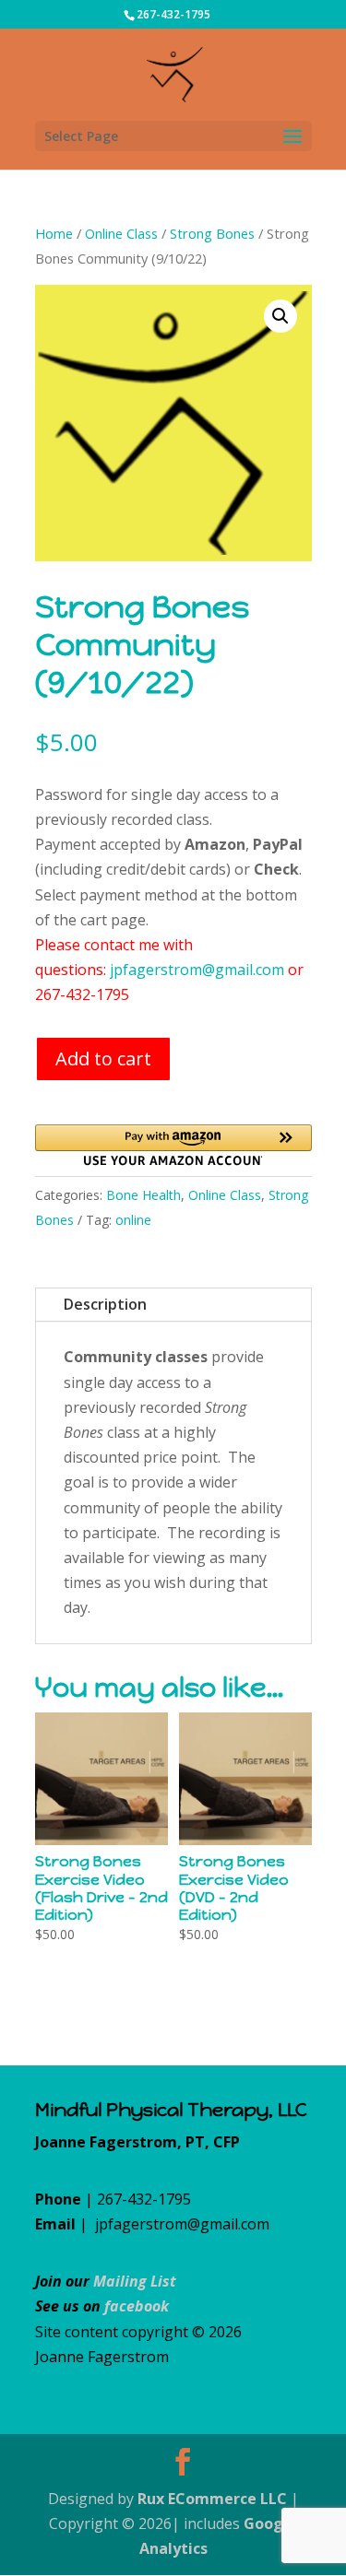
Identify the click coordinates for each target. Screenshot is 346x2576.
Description (105, 1304)
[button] (280, 316)
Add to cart (103, 1059)
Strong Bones (212, 233)
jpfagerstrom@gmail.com (197, 970)
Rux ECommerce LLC (212, 2499)
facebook (137, 2306)
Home (54, 233)
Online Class (121, 233)
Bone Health (143, 1195)
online (133, 1220)
